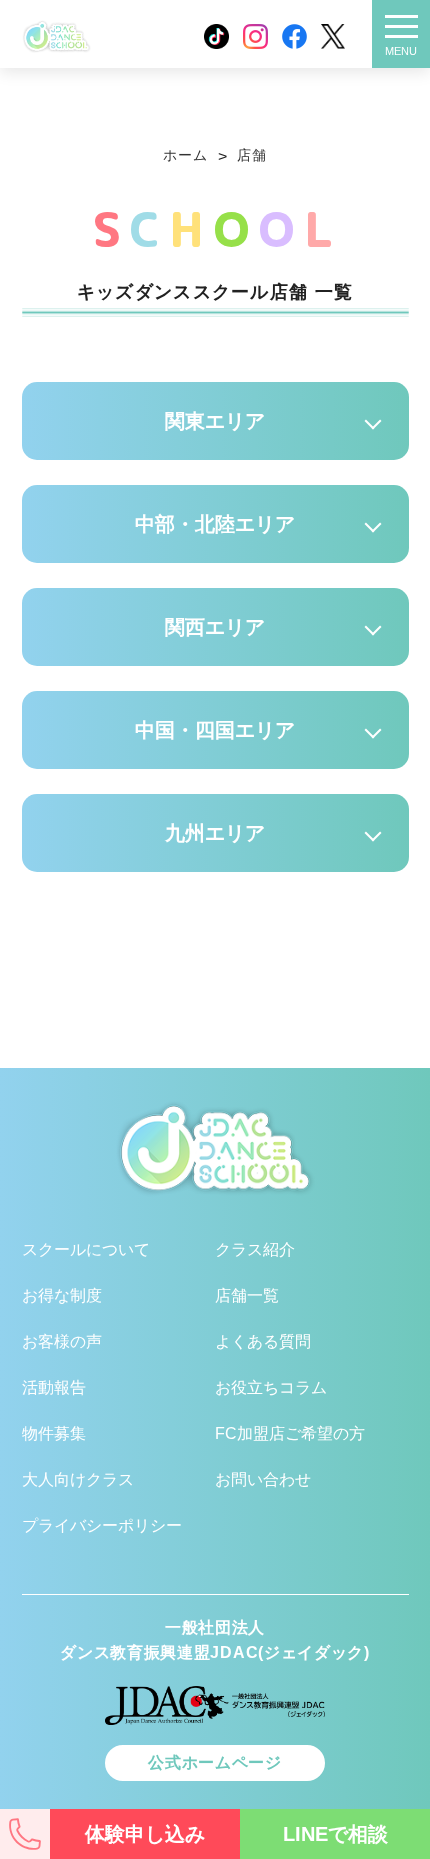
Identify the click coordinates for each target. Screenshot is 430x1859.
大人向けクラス (78, 1479)
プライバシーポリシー (102, 1525)
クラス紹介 (260, 122)
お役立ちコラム (271, 1387)
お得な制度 (62, 1295)
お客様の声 (62, 1341)
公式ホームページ (215, 1762)
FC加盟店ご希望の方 (290, 1433)
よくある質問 (263, 1341)
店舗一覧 (247, 1295)
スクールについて (82, 122)
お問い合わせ (263, 1479)
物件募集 (54, 1433)
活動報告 (54, 1387)
